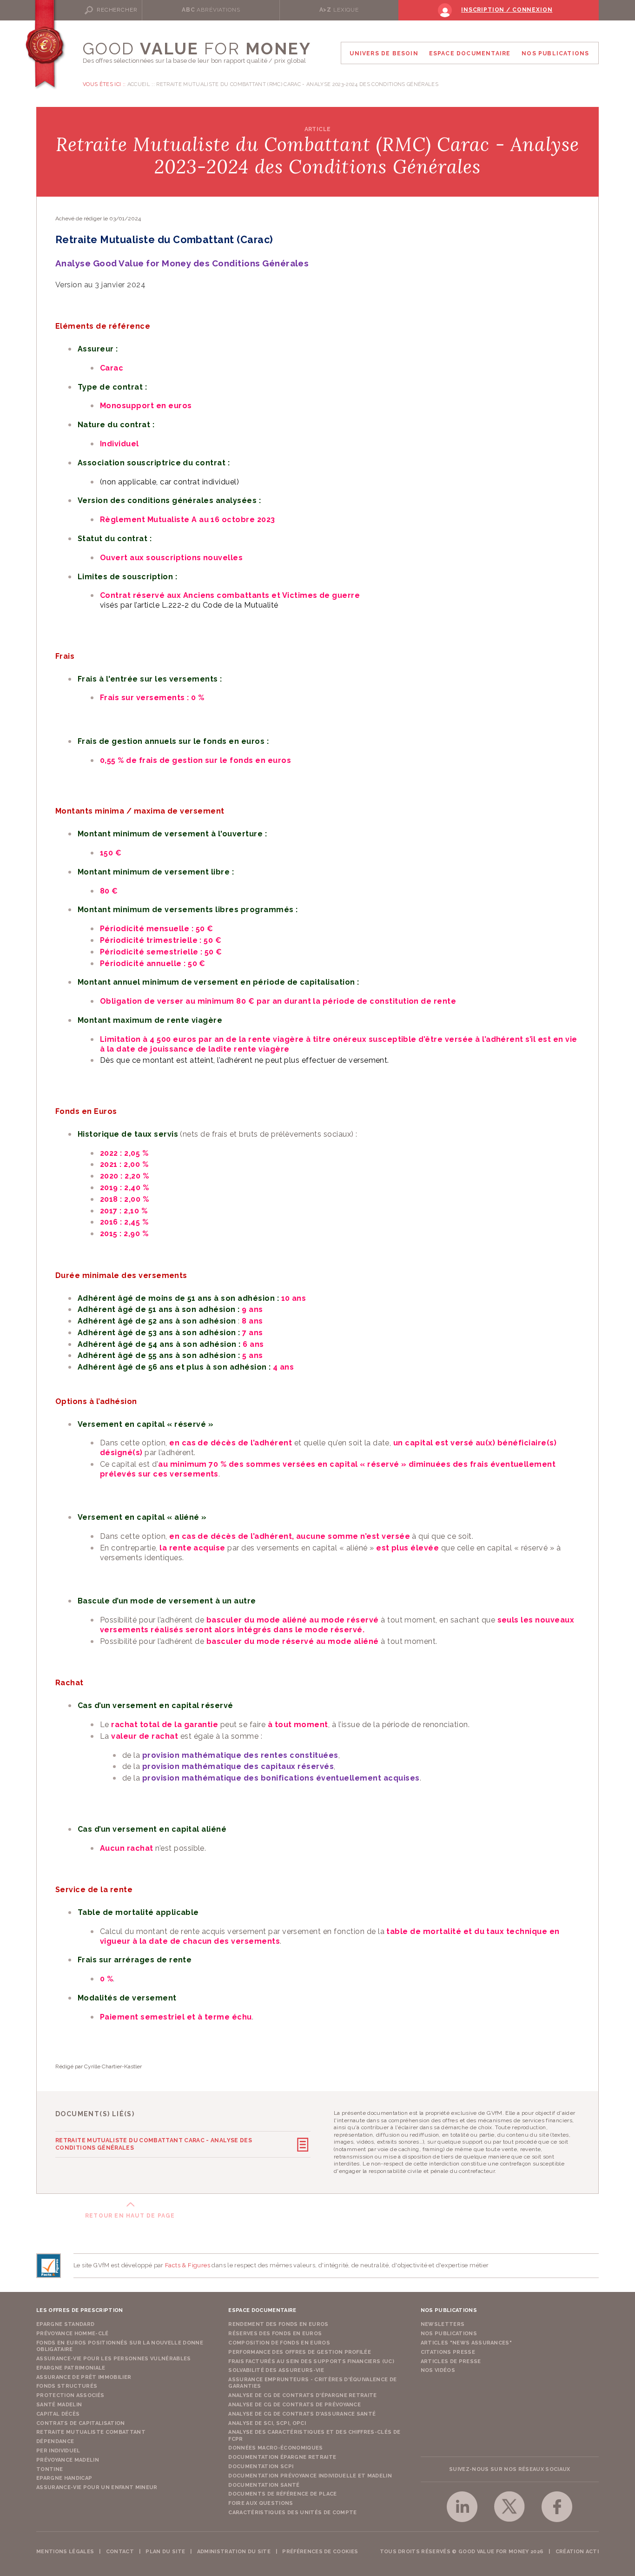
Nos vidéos (438, 2370)
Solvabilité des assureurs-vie (276, 2370)
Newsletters (443, 2324)
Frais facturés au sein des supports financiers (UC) (311, 2361)
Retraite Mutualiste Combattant (91, 2432)
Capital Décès (58, 2414)
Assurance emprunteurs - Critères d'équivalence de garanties (312, 2383)
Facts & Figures (188, 2265)
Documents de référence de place (282, 2494)
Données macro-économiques (275, 2448)
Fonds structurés (67, 2386)
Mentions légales (65, 2552)
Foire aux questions (261, 2503)
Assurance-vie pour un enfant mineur (97, 2487)
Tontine (50, 2469)
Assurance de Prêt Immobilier (84, 2377)
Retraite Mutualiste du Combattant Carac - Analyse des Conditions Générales (154, 2144)
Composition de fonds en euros (279, 2343)
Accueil (139, 84)
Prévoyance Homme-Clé (73, 2334)
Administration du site (234, 2552)
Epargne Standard (65, 2324)
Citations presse (448, 2352)
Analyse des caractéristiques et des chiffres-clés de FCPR (314, 2435)
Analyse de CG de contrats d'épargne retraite (303, 2395)
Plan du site (165, 2552)
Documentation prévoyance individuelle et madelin (310, 2476)
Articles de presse (451, 2361)
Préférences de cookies (320, 2552)
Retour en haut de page (130, 2216)
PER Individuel (58, 2451)
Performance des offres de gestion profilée (300, 2352)
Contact (120, 2552)
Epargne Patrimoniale (71, 2368)
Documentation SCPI (261, 2467)
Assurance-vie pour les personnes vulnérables (114, 2359)
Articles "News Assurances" (466, 2343)
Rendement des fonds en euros (278, 2324)
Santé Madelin (59, 2405)
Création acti (577, 2552)
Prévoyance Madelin (68, 2460)
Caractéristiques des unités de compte (292, 2513)
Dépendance (55, 2441)
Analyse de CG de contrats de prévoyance (294, 2405)
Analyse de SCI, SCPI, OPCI (267, 2423)
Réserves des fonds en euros (275, 2334)
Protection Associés (70, 2395)
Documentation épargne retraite (282, 2457)
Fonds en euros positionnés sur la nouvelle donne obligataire (120, 2346)
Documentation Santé (264, 2485)
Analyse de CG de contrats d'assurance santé (302, 2414)
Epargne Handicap (64, 2478)
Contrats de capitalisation (81, 2423)
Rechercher (117, 10)
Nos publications (449, 2334)
